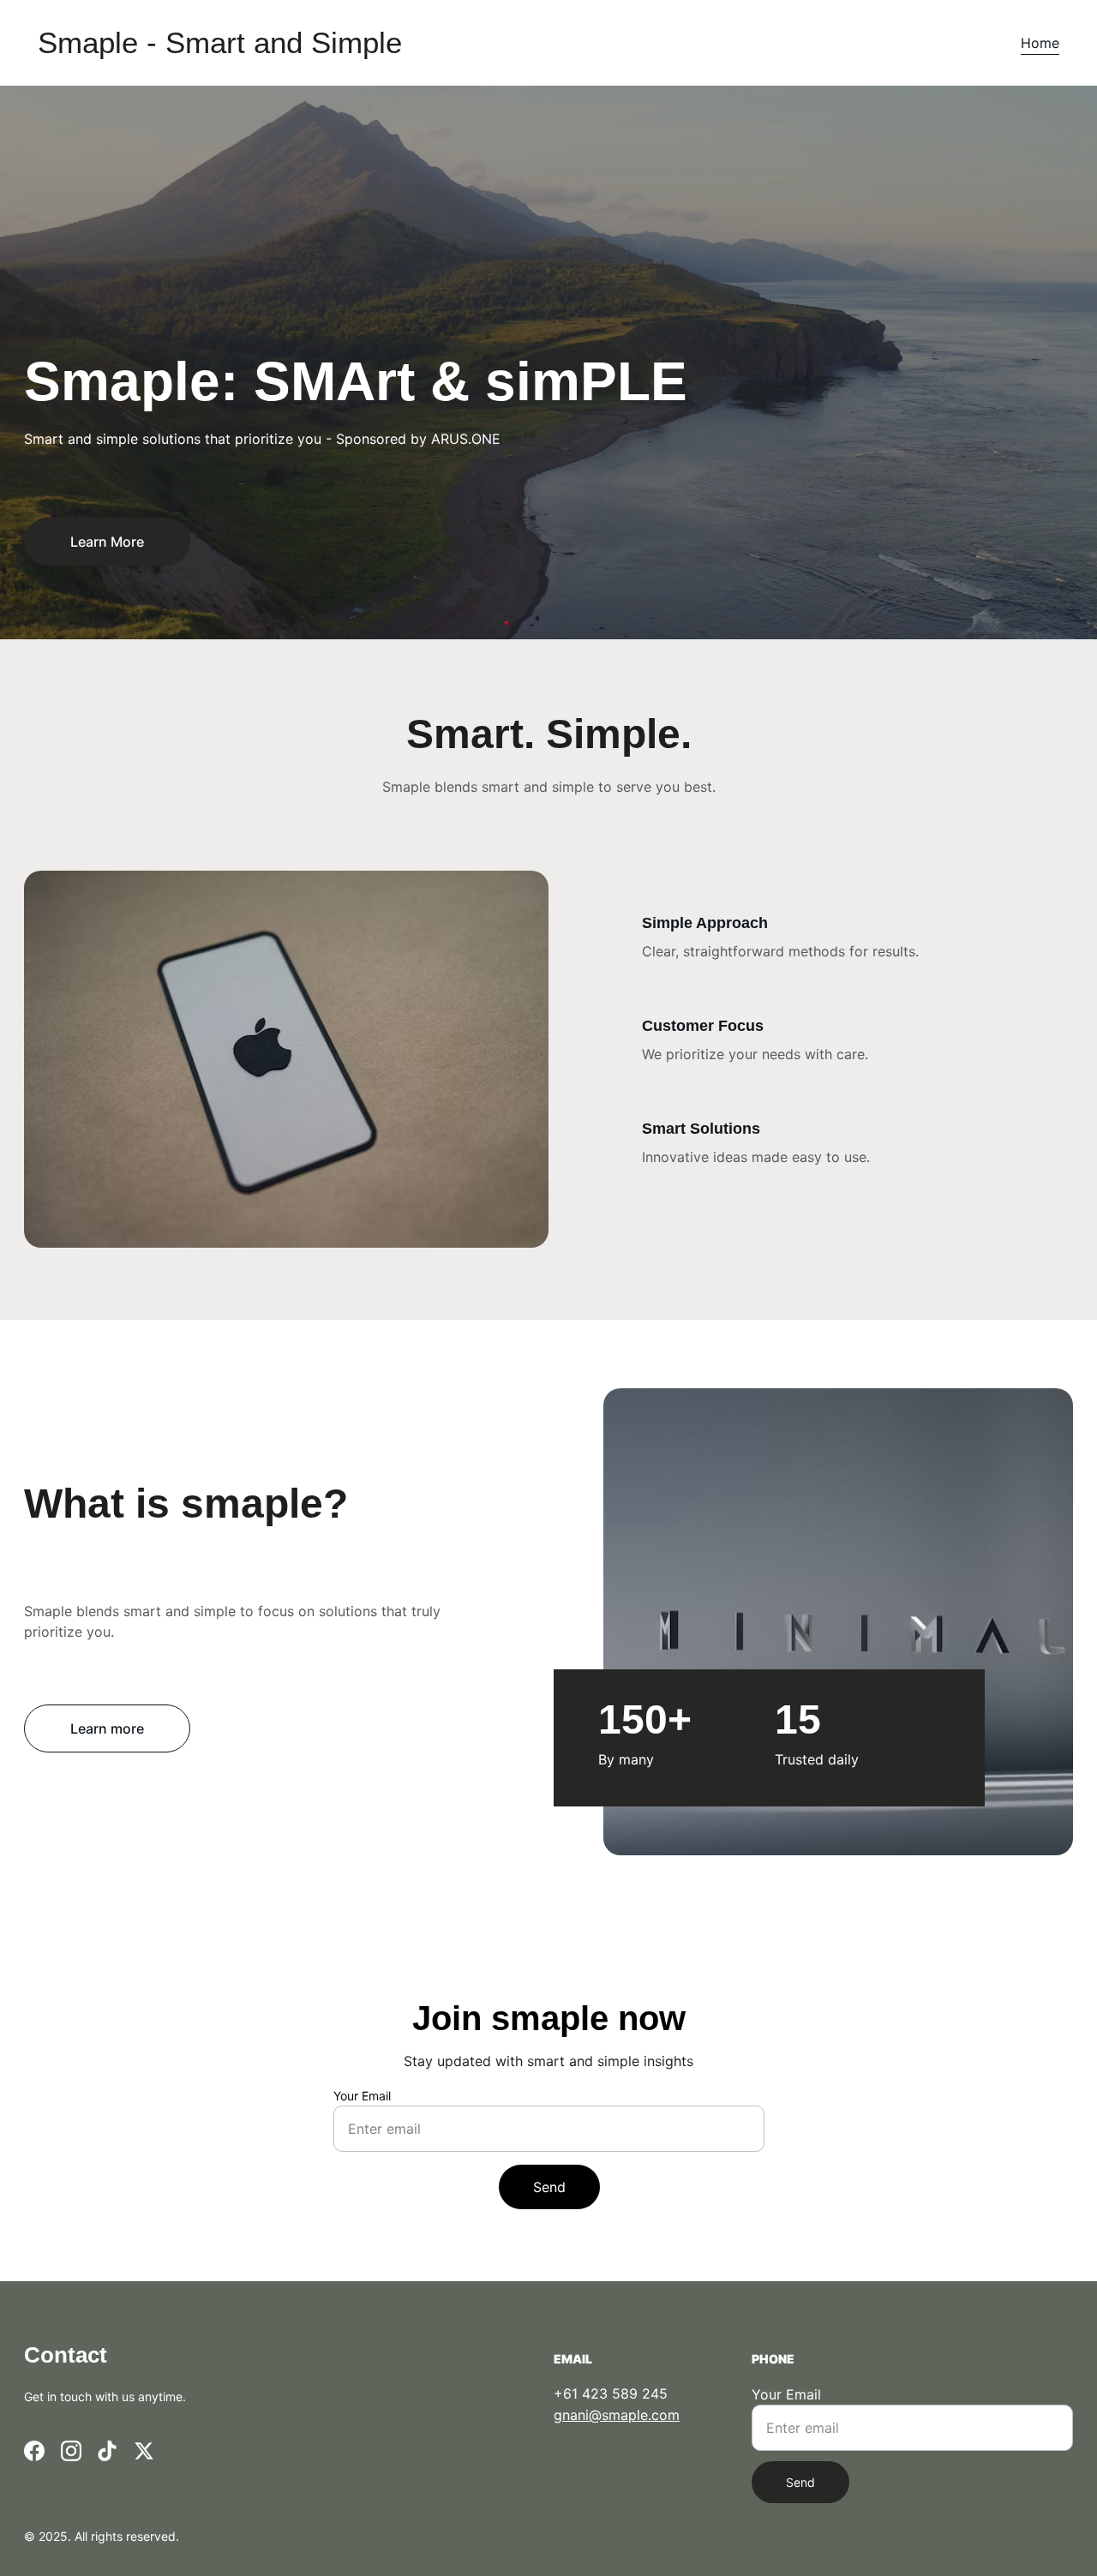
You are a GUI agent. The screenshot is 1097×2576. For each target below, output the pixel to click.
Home (1040, 43)
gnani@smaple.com (617, 2415)
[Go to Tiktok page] (107, 2451)
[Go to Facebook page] (34, 2451)
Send (549, 2187)
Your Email (362, 2096)
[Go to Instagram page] (71, 2451)
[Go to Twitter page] (144, 2451)
